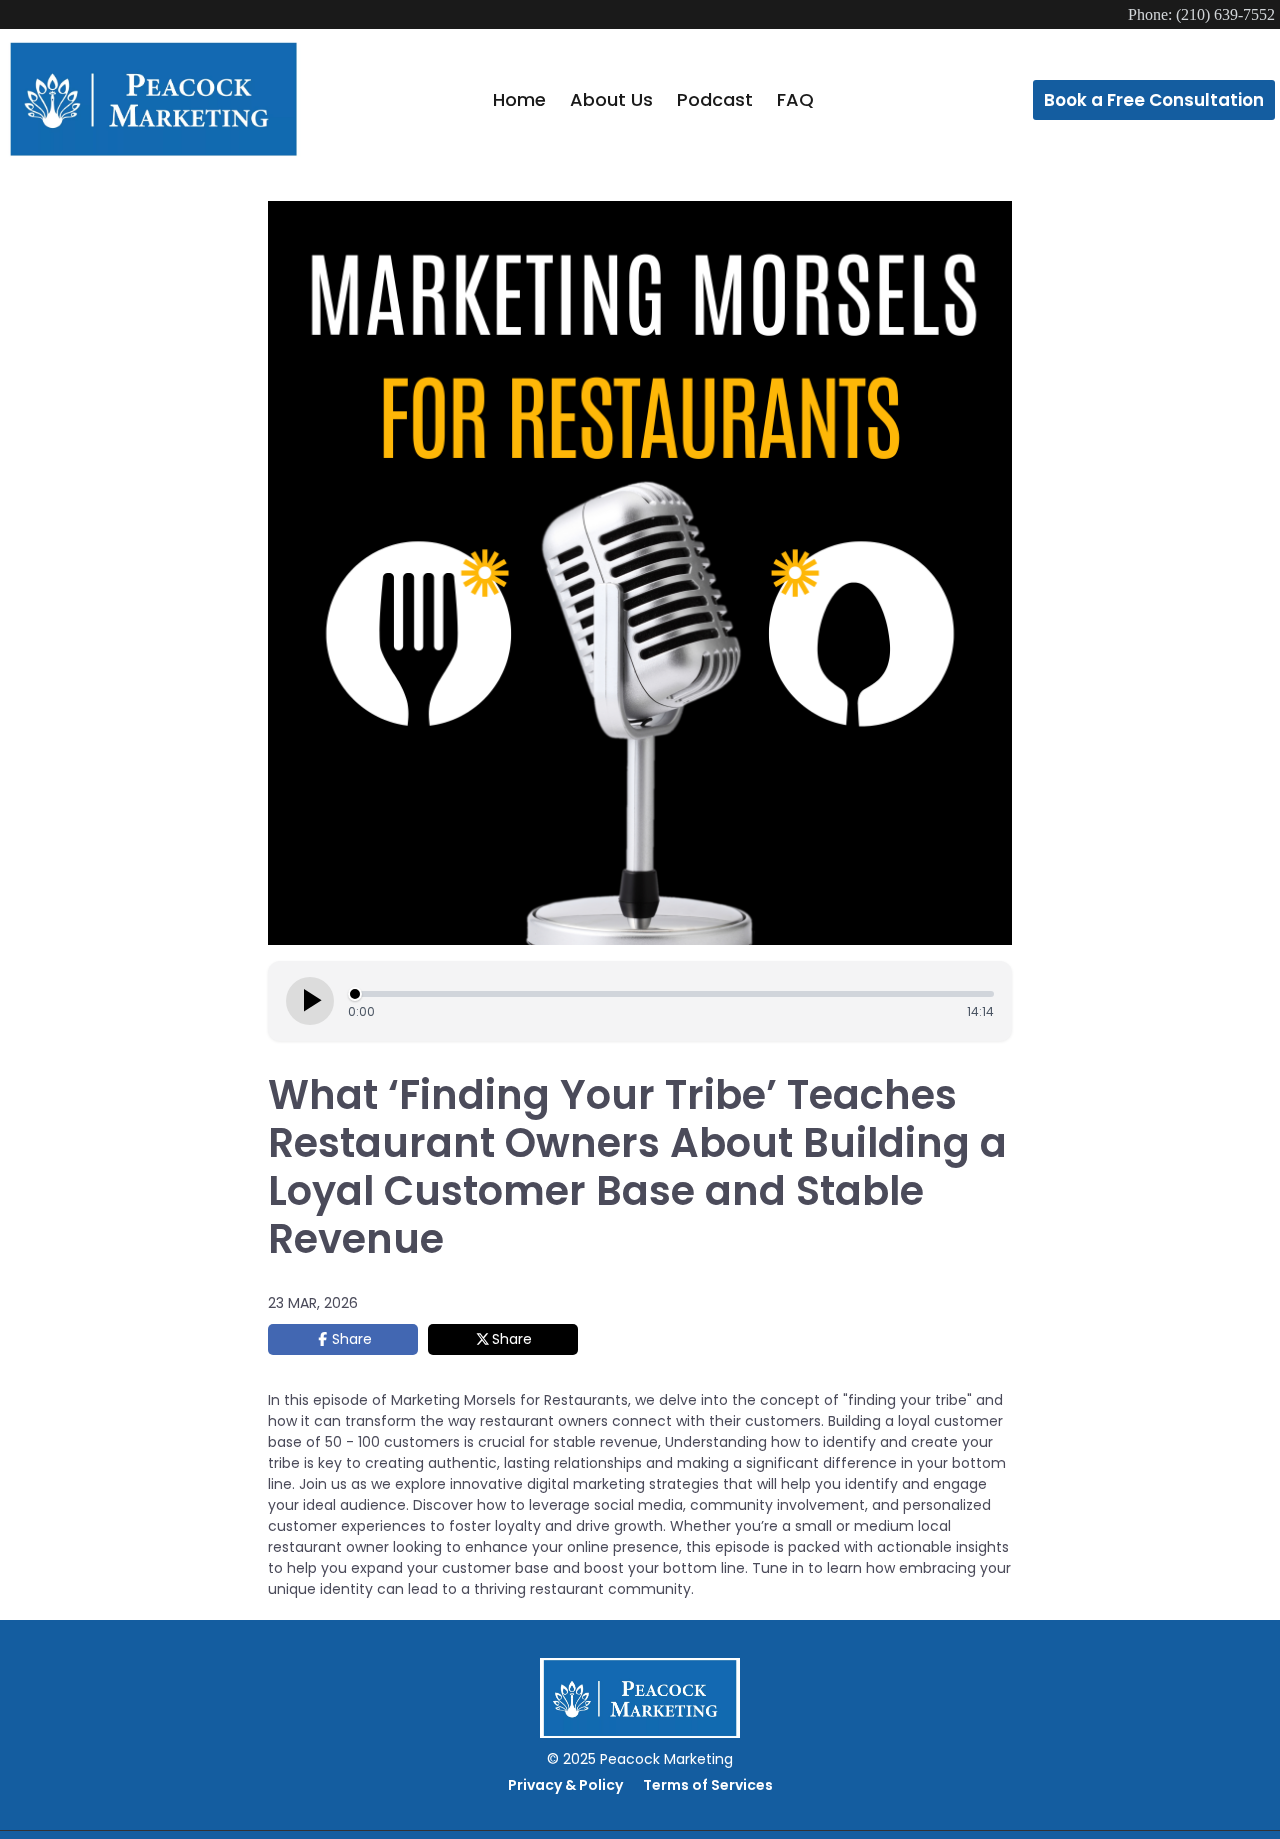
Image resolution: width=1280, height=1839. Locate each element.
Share (352, 1339)
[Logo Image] (153, 100)
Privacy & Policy (565, 1785)
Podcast (715, 99)
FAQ (795, 99)
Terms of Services (708, 1785)
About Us (611, 99)
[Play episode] (310, 1001)
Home (519, 99)
